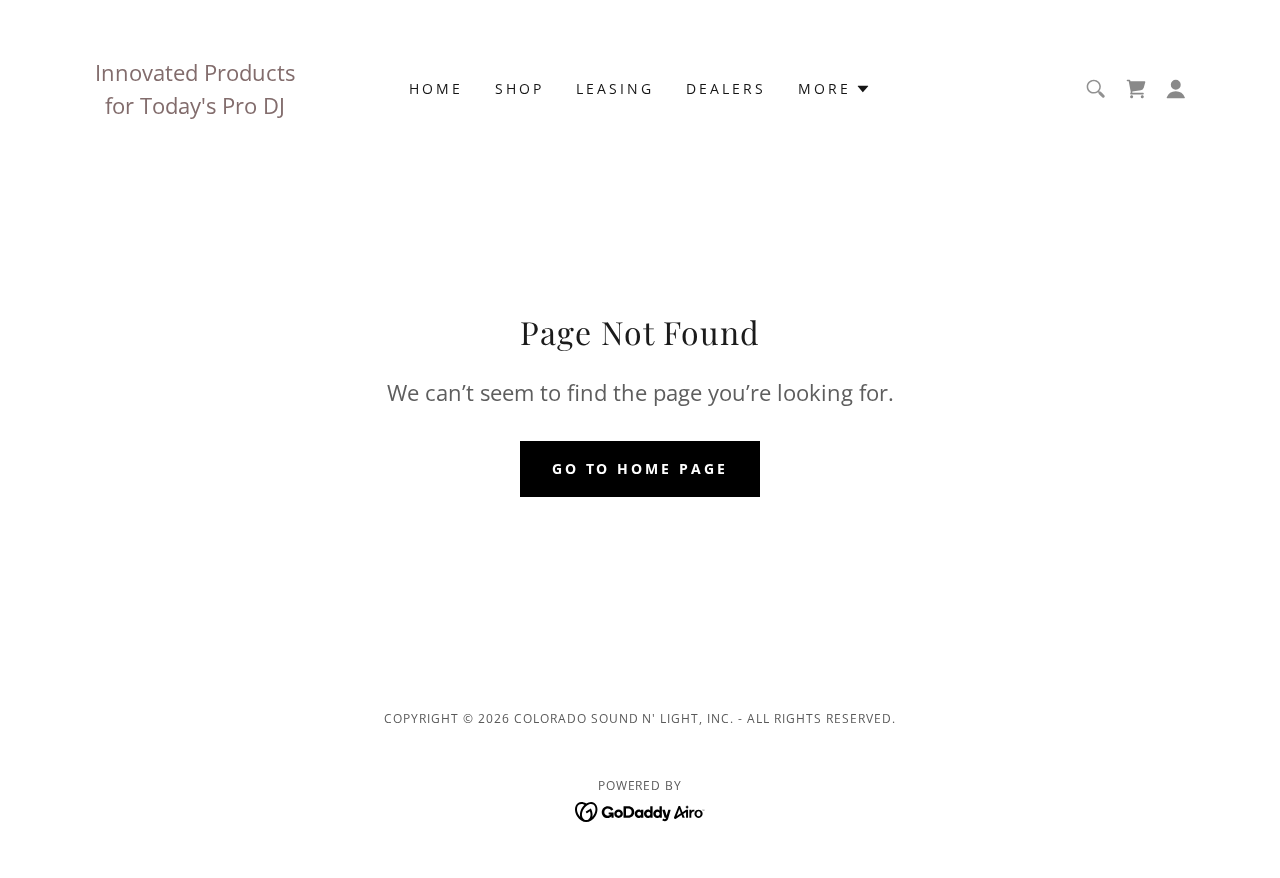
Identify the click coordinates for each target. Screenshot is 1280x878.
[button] (834, 89)
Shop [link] (519, 88)
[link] (640, 810)
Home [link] (436, 88)
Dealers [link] (726, 88)
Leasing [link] (615, 88)
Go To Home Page (640, 468)
